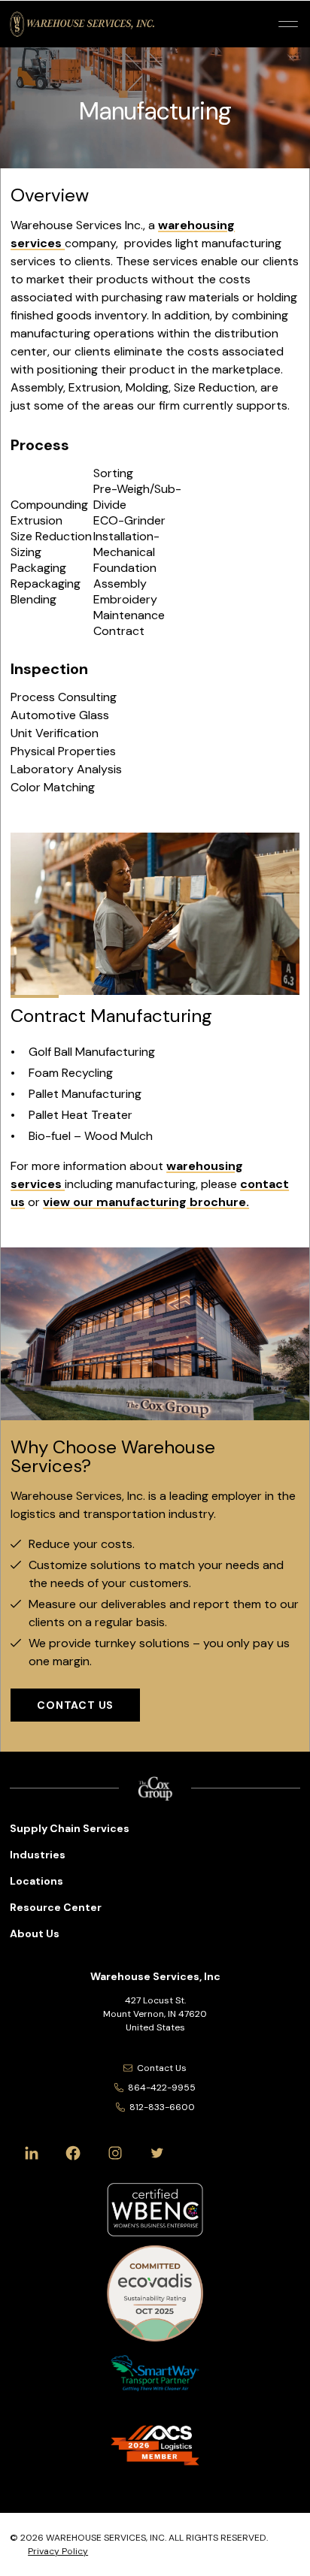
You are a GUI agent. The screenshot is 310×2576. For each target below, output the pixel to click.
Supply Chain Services (70, 1828)
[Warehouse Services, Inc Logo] (82, 24)
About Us (35, 1934)
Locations (36, 1881)
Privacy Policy (58, 2551)
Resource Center (56, 1907)
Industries (38, 1855)
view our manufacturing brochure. (146, 1202)
